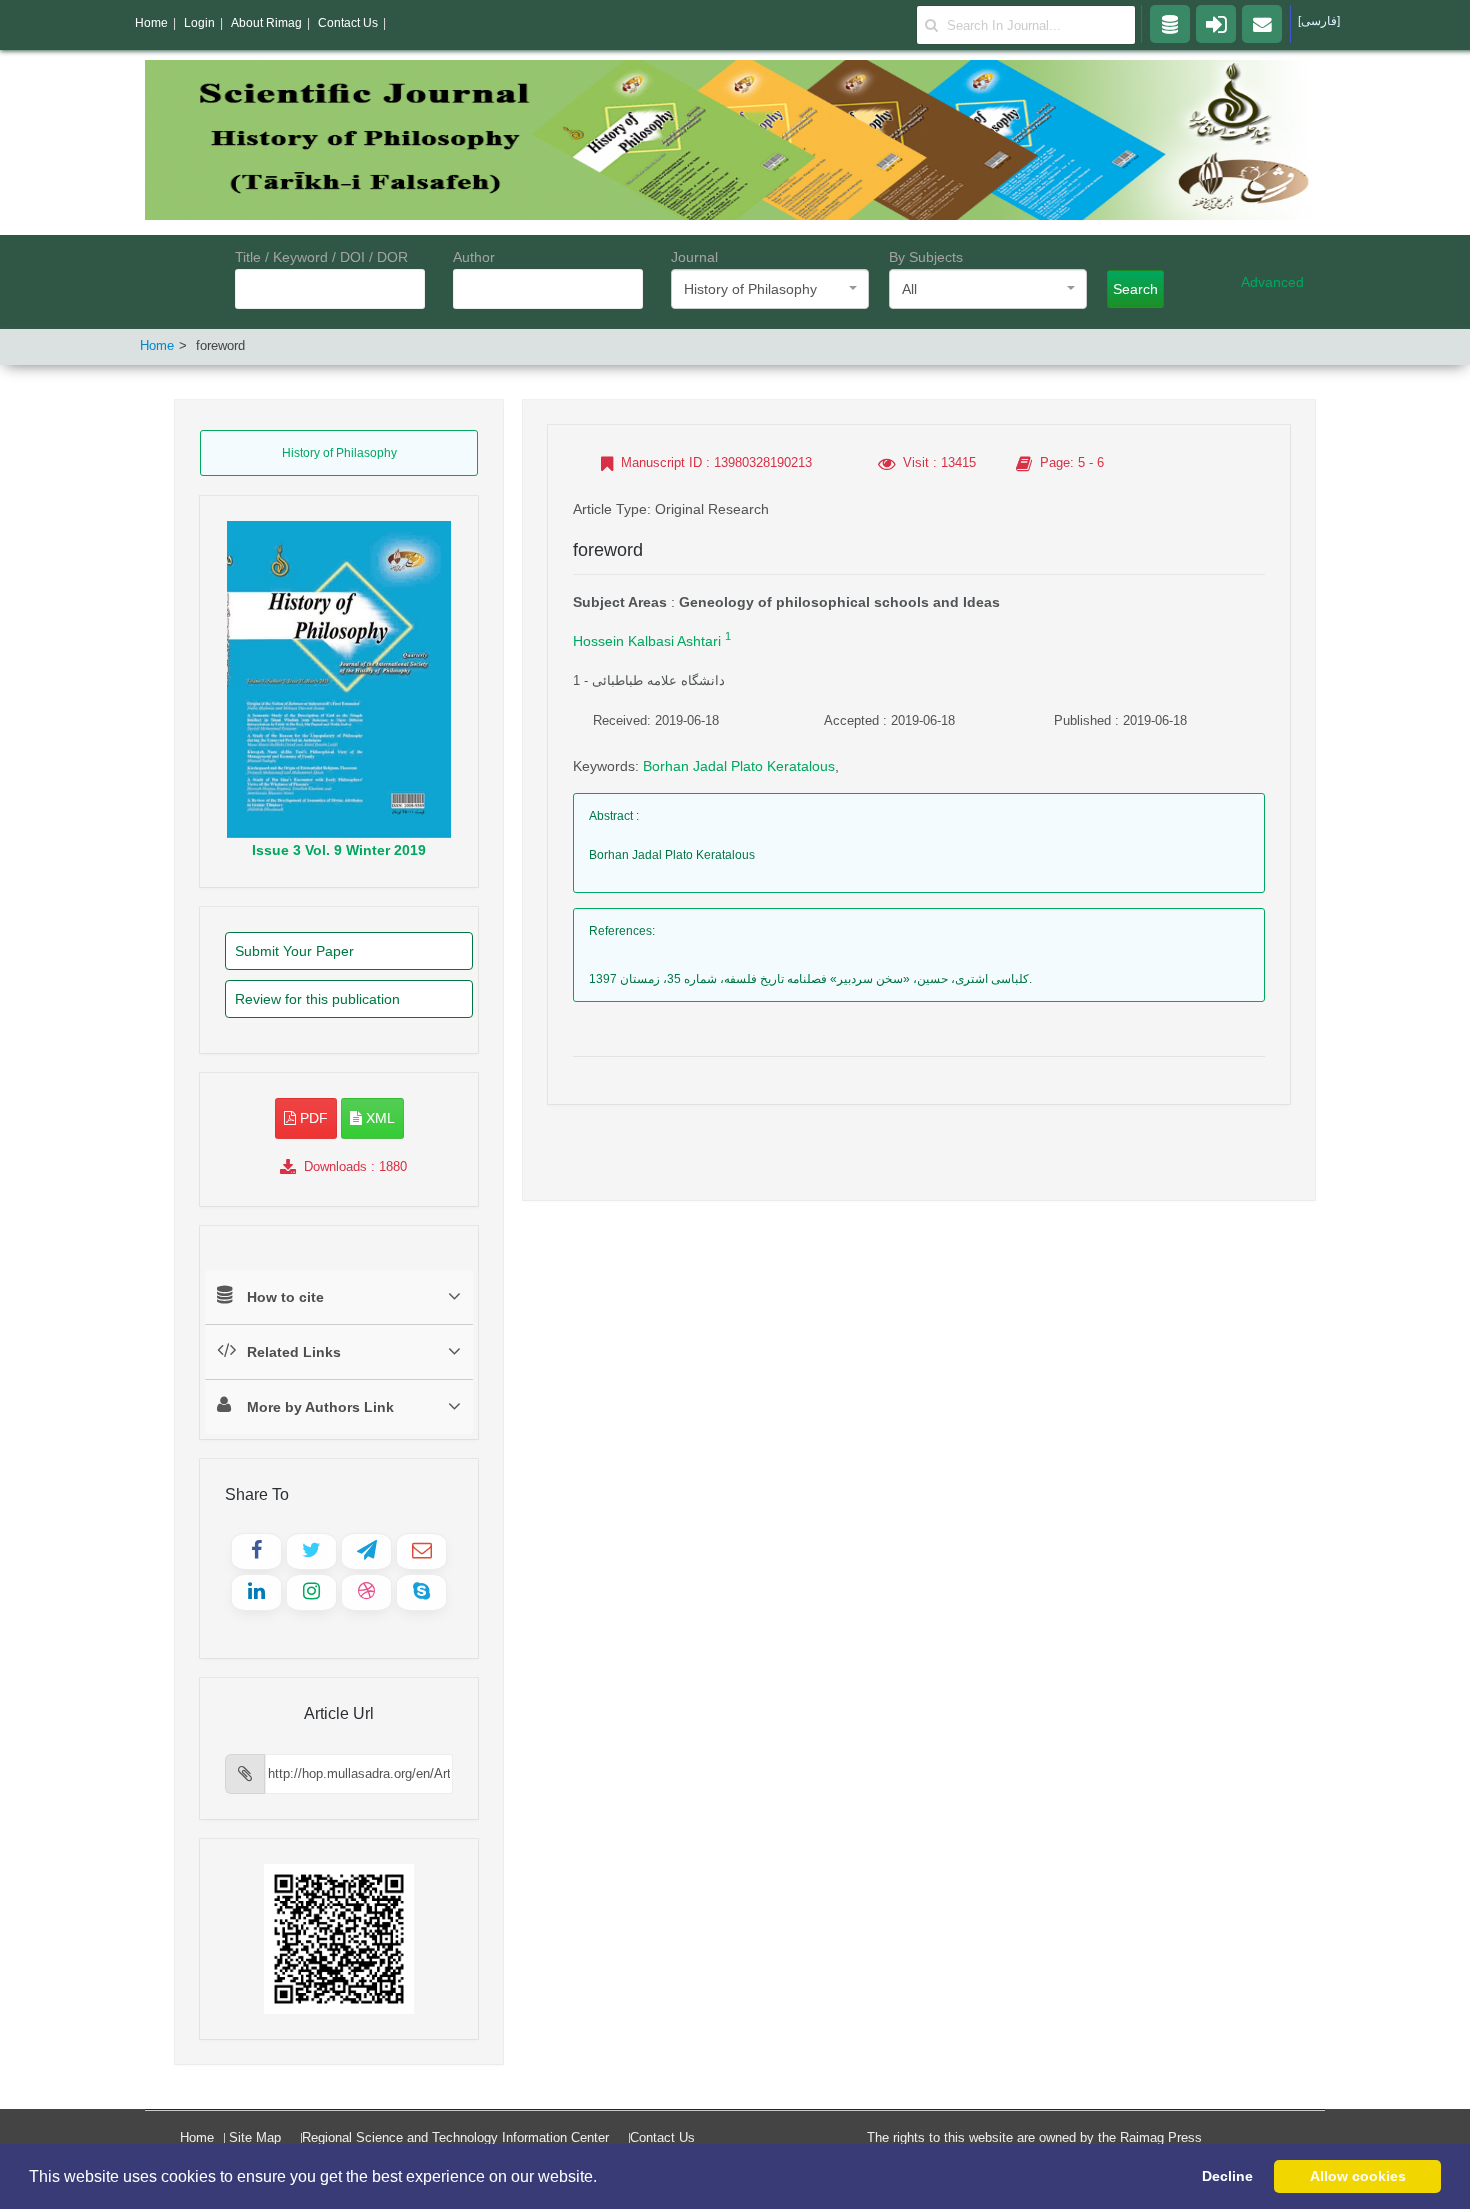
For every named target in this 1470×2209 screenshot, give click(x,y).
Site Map (255, 2137)
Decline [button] (1227, 2176)
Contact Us (662, 2137)
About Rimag (266, 23)
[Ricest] (1170, 23)
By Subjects (926, 257)
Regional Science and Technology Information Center (455, 2137)
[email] (1262, 23)
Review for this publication (317, 999)
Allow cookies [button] (1358, 2176)
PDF (312, 1118)
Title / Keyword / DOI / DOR (321, 257)
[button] (604, 2178)
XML (378, 1118)
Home (157, 345)
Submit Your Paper (294, 951)
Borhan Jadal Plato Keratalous (739, 766)
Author (474, 257)
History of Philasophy (339, 453)
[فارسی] (1319, 21)
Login (199, 23)
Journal (694, 257)
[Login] (1216, 23)
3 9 (339, 850)
